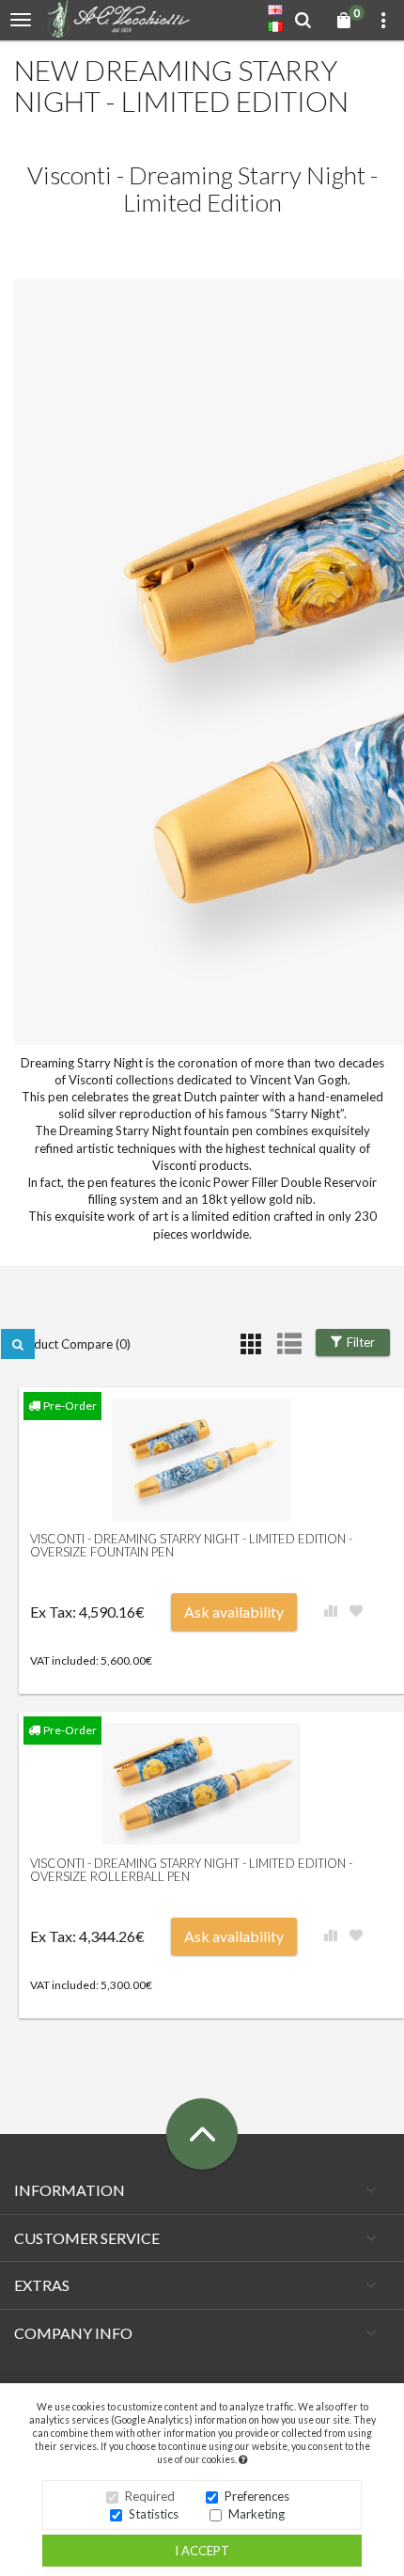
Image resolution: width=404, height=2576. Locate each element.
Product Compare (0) (72, 1344)
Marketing (256, 2514)
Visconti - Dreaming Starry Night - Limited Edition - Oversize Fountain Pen (191, 1545)
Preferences (257, 2496)
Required (150, 2496)
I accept (202, 2551)
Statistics (154, 2514)
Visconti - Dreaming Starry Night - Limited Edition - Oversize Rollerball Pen (191, 1870)
